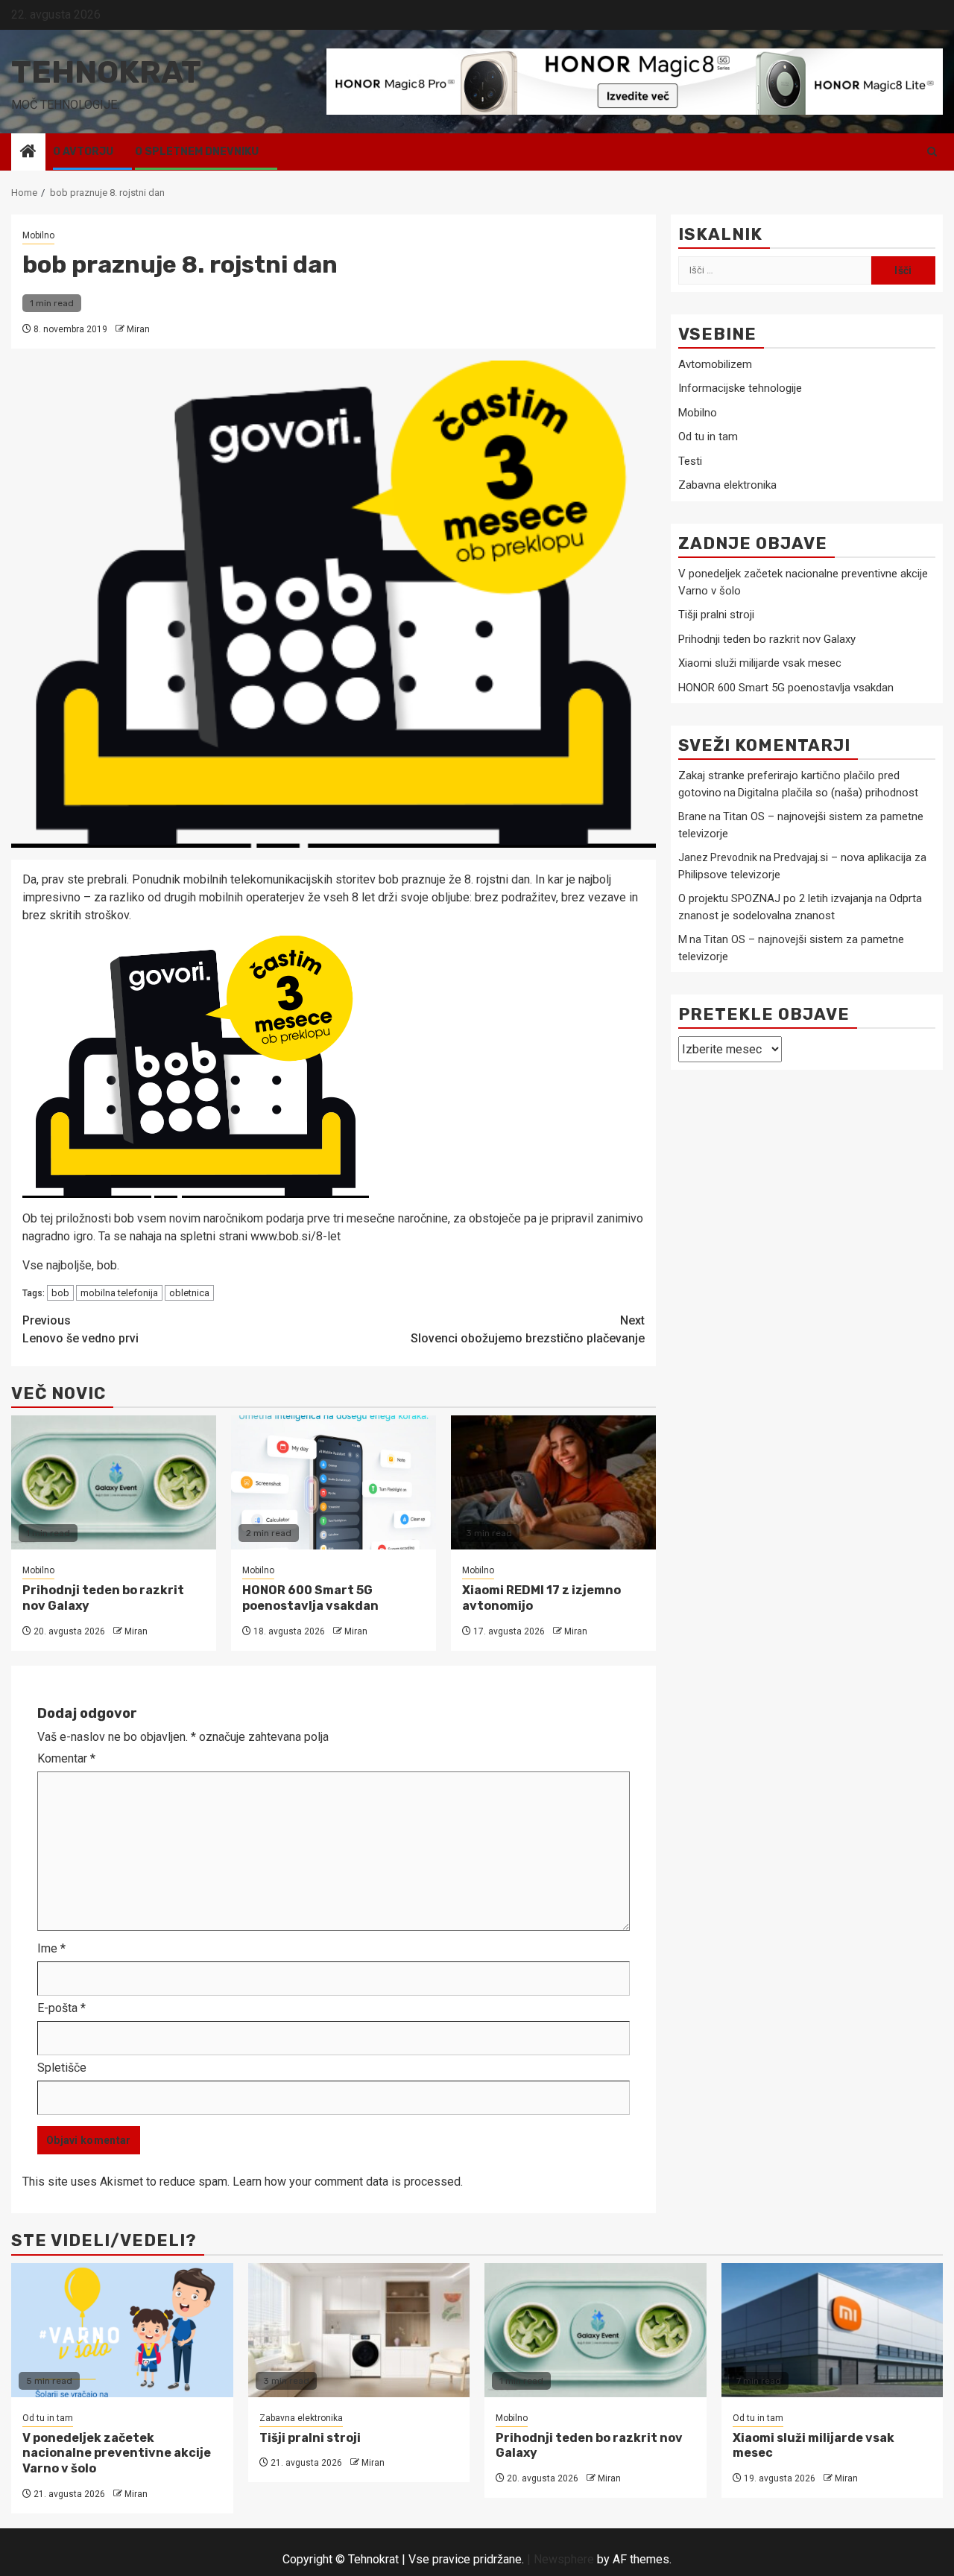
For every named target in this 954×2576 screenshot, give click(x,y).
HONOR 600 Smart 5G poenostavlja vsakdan (310, 1598)
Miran (138, 329)
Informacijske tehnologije (740, 389)
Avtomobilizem (715, 365)
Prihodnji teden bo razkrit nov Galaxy (767, 639)
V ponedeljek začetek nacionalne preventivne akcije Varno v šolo (117, 2453)
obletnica (189, 1293)
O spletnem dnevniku (197, 152)
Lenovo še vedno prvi (80, 1329)
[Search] (932, 152)
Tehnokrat (106, 72)
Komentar (66, 1758)
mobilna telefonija (119, 1293)
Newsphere (564, 2559)
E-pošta (61, 2008)
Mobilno (38, 235)
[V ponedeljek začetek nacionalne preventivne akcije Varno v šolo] (122, 2330)
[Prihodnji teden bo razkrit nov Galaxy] (114, 1482)
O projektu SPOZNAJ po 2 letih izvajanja (775, 899)
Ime (51, 1948)
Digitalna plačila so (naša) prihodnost (828, 793)
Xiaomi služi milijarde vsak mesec (760, 664)
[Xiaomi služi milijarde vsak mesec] (833, 2330)
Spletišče (62, 2068)
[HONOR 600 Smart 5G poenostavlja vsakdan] (334, 1482)
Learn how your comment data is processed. (348, 2182)
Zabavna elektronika (727, 486)
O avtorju (83, 152)
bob (60, 1293)
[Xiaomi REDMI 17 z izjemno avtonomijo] (553, 1482)
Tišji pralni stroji (716, 615)
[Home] (28, 153)
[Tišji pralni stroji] (359, 2330)
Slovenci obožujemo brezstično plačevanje (528, 1329)
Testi (690, 462)
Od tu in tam (708, 437)
